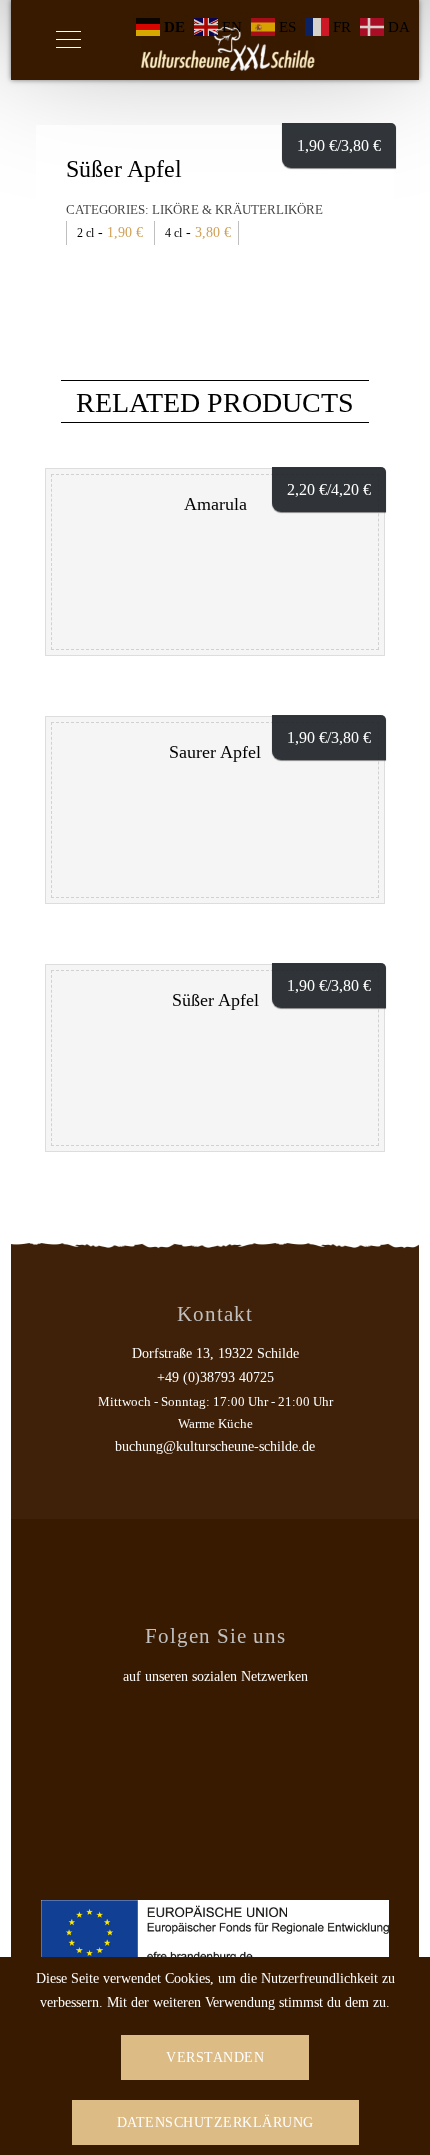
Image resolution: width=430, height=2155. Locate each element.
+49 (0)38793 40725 (215, 1377)
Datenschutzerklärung (215, 2122)
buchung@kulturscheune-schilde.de (215, 1446)
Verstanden (215, 2057)
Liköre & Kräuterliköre (237, 209)
